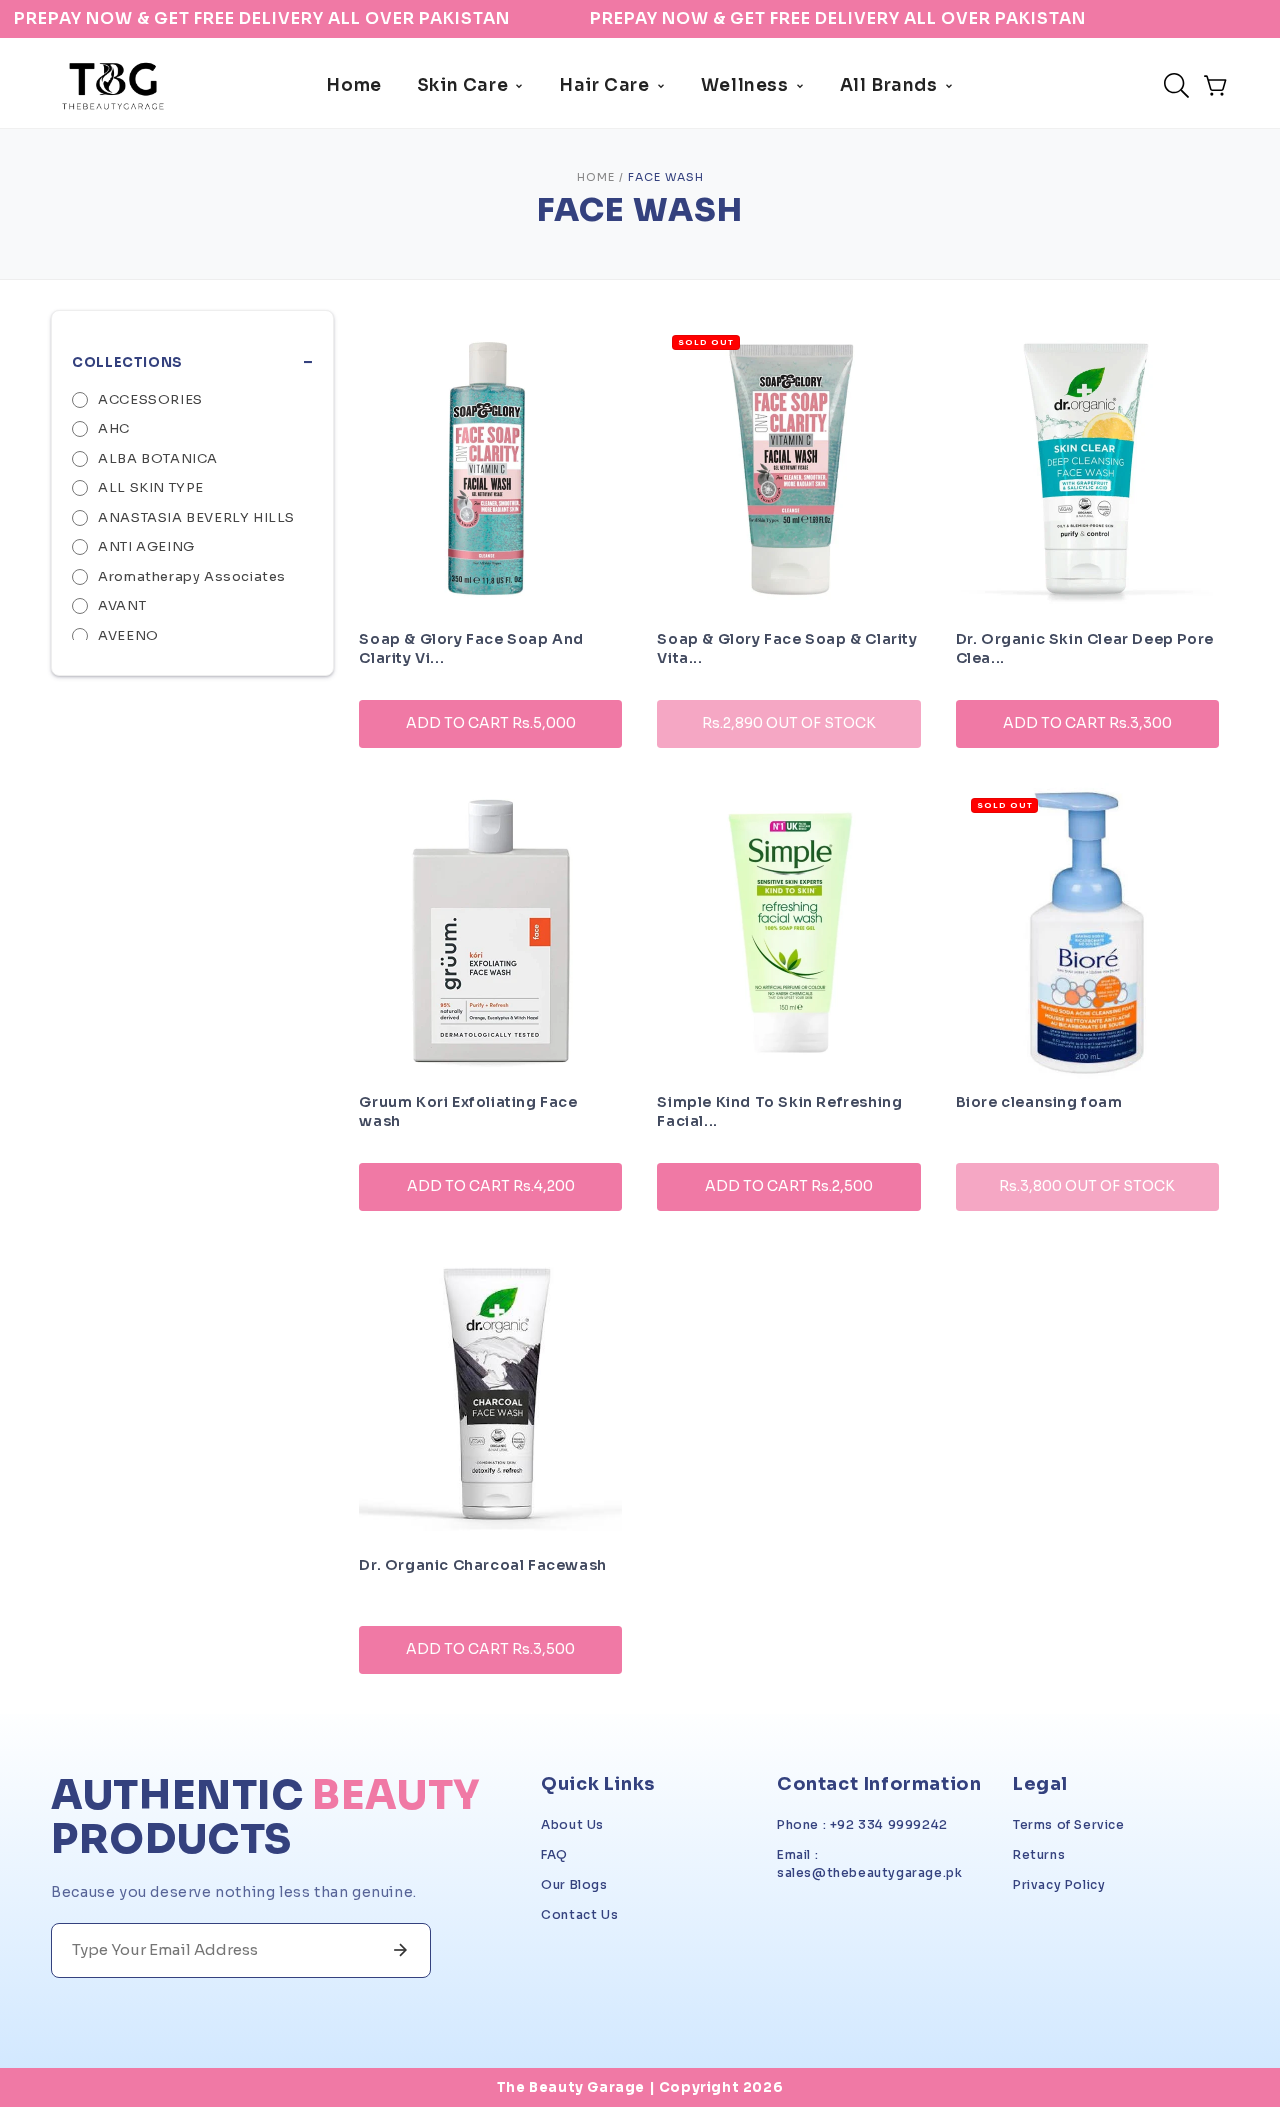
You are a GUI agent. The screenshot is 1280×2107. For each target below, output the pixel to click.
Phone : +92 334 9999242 (862, 1824)
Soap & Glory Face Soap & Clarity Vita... (787, 645)
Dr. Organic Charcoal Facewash (482, 1565)
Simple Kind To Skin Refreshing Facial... (779, 1108)
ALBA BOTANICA (158, 458)
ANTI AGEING (146, 546)
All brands (889, 85)
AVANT (122, 605)
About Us (572, 1824)
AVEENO (128, 635)
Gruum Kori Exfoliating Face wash (468, 1108)
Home (353, 85)
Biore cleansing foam (1039, 1102)
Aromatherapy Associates (192, 576)
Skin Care (462, 85)
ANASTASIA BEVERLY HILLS (196, 517)
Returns (1039, 1854)
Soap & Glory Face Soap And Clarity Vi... (471, 645)
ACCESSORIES (150, 399)
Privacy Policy (1059, 1884)
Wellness (745, 85)
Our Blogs (574, 1884)
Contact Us (579, 1914)
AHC (114, 428)
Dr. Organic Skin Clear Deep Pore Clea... (1085, 645)
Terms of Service (1069, 1824)
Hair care (604, 85)
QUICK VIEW (491, 779)
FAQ (554, 1854)
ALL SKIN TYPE (151, 487)
